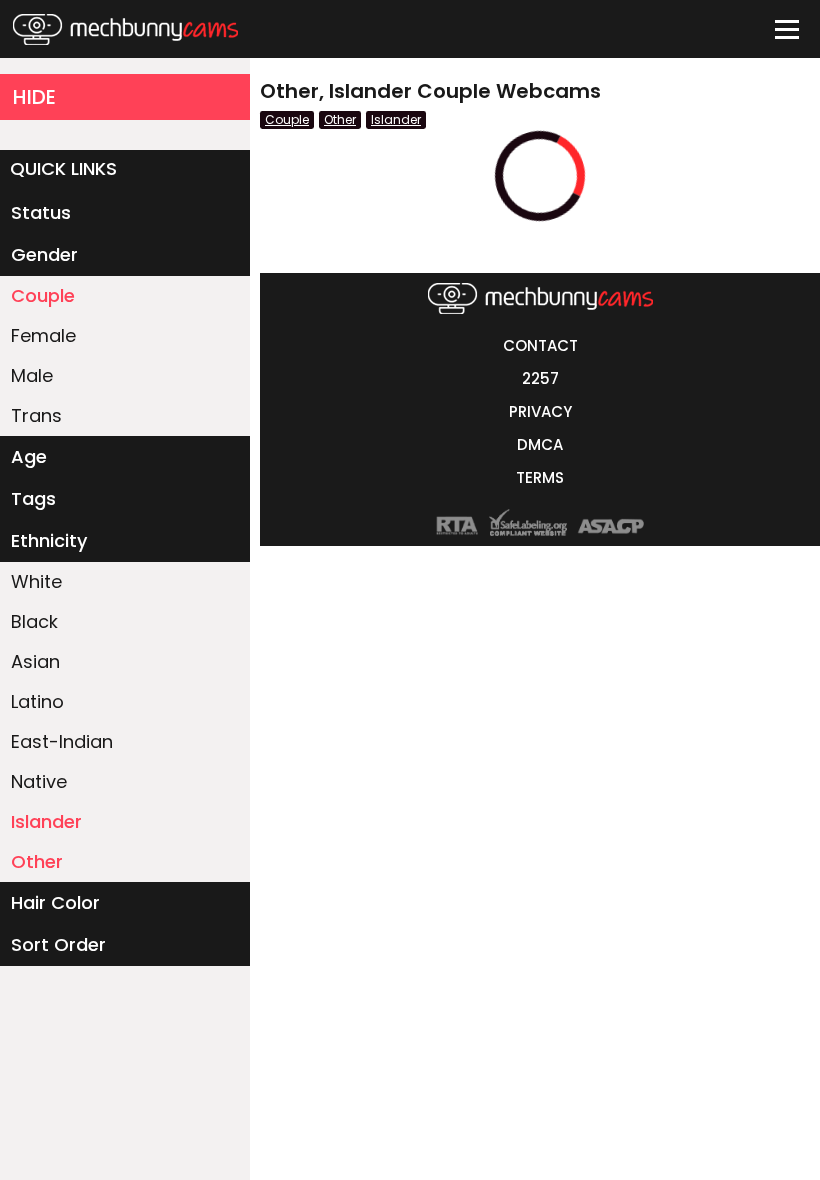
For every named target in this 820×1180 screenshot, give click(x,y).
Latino (37, 701)
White (36, 581)
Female (43, 335)
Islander (46, 821)
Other (37, 861)
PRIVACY (540, 411)
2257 (540, 378)
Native (39, 781)
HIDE (34, 97)
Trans (36, 415)
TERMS (540, 477)
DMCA (540, 444)
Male (32, 375)
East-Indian (62, 741)
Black (34, 621)
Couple (43, 295)
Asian (35, 661)
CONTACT (540, 345)
